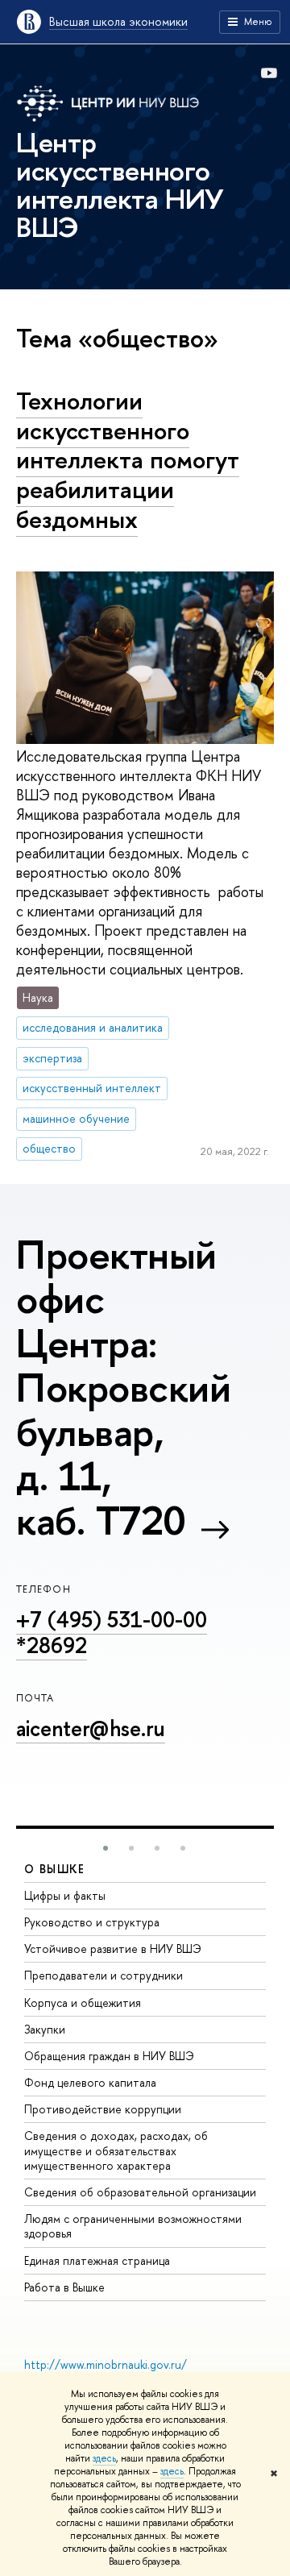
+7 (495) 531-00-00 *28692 (112, 1632)
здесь (104, 2458)
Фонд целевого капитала (90, 2082)
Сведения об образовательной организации (140, 2192)
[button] (106, 1848)
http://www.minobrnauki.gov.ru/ (106, 2364)
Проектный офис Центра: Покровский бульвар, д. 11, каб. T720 (123, 1387)
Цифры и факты (65, 1895)
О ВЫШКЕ (55, 1869)
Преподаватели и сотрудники (104, 1975)
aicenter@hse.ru (91, 1728)
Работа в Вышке (64, 2287)
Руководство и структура (92, 1922)
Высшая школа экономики (118, 21)
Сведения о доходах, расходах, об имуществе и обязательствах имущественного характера (116, 2150)
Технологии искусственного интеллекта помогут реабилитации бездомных (128, 460)
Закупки (45, 2029)
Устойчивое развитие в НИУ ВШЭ (113, 1949)
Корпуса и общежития (83, 2003)
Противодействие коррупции (103, 2109)
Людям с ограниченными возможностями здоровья (133, 2226)
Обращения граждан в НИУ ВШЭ (109, 2056)
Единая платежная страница (97, 2260)
